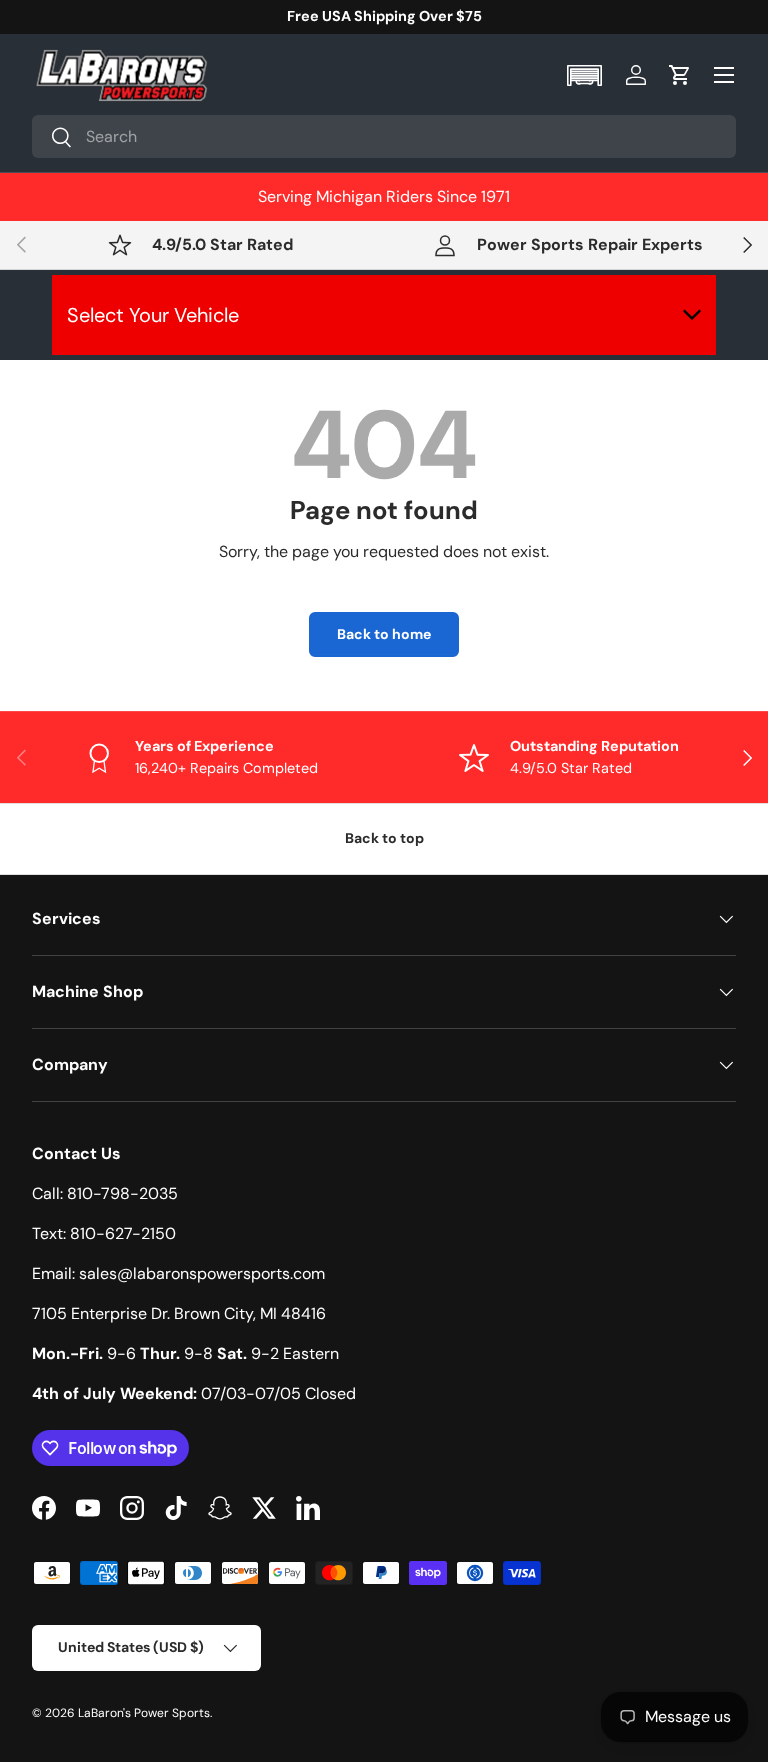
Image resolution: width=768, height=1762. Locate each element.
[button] (586, 75)
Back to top (384, 838)
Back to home (384, 634)
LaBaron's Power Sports (144, 1713)
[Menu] (724, 75)
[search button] (52, 138)
